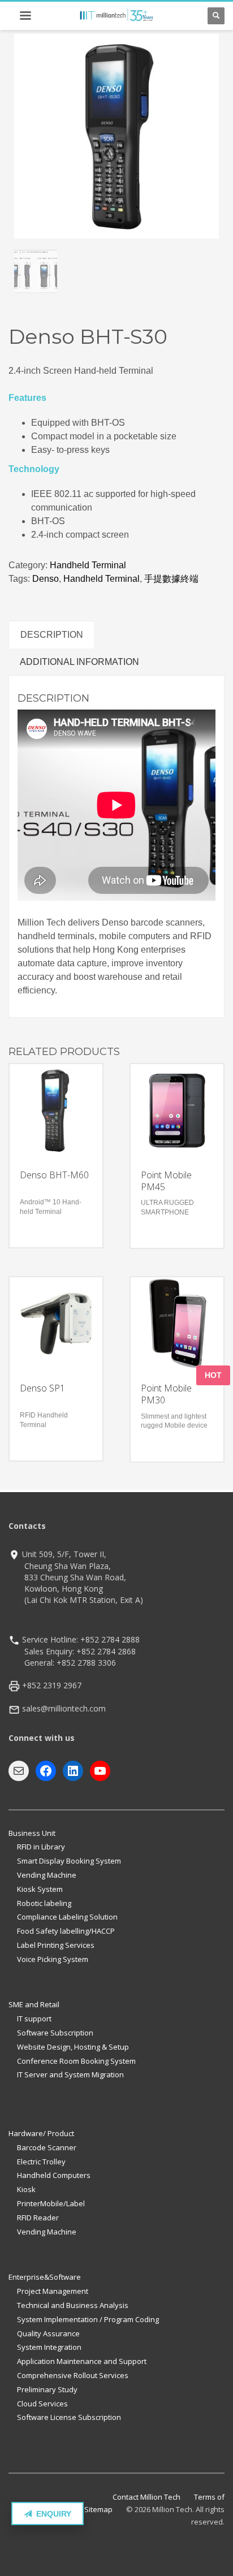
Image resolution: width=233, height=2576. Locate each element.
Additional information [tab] (79, 662)
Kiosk (26, 2189)
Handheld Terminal (88, 565)
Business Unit (32, 1833)
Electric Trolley (41, 2162)
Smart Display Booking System (69, 1861)
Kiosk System (40, 1889)
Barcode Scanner (47, 2147)
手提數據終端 (171, 579)
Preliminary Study (47, 2389)
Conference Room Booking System (76, 2061)
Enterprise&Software (45, 2277)
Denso (46, 579)
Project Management (53, 2291)
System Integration (49, 2347)
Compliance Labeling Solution (67, 1917)
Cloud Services (42, 2404)
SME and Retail (34, 2004)
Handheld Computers (54, 2175)
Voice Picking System (53, 1959)
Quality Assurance (48, 2333)
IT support (34, 2019)
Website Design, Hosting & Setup (73, 2047)
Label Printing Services (56, 1945)
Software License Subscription (69, 2417)
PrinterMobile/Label (51, 2203)
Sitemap (98, 2509)
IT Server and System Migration (70, 2074)
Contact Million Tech (146, 2497)
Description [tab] (52, 635)
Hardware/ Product (41, 2133)
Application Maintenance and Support (82, 2361)
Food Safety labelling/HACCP (66, 1931)
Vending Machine (47, 1875)
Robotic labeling (44, 1903)
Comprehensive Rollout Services (73, 2375)
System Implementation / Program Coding (88, 2319)
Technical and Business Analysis (73, 2305)
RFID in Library (41, 1847)
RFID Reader (38, 2218)
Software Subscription (55, 2033)
